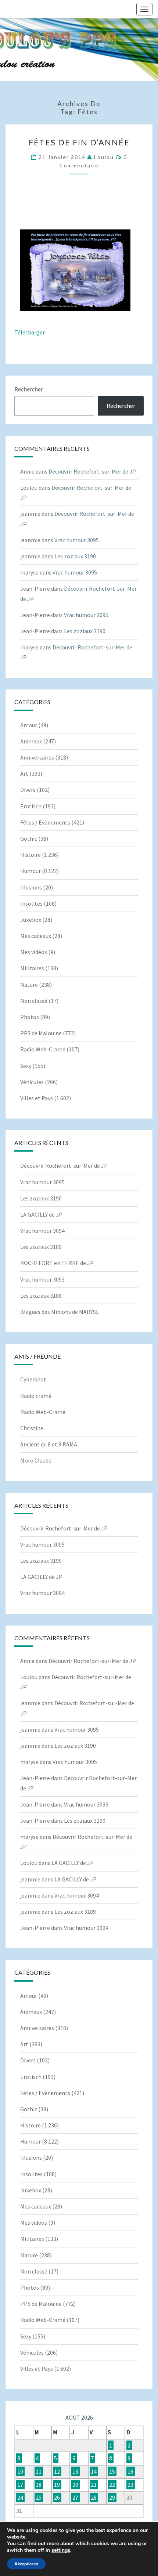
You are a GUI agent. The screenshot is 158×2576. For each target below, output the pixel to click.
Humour (30, 871)
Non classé (34, 1001)
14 (94, 2471)
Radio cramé (36, 1396)
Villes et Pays (37, 1098)
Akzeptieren (26, 2564)
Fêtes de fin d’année (79, 142)
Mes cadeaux (36, 936)
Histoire (30, 855)
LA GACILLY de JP (41, 1214)
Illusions (31, 887)
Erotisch (31, 806)
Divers (28, 790)
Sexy (26, 1066)
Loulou (104, 157)
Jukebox (31, 920)
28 (94, 2497)
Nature (29, 985)
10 (20, 2471)
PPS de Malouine (41, 1033)
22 (112, 2485)
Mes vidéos (34, 952)
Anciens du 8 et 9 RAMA (49, 1444)
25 (39, 2497)
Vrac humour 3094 (42, 1231)
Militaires (32, 968)
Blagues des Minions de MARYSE (60, 1312)
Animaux (31, 741)
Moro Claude (36, 1460)
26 (57, 2497)
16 (130, 2471)
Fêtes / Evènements (45, 822)
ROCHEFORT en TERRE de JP (57, 1263)
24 (20, 2497)
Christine (32, 1428)
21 (94, 2485)
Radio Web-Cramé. (43, 1412)
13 (75, 2471)
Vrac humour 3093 (42, 1279)
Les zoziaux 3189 (41, 1247)
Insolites (31, 903)
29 (112, 2497)
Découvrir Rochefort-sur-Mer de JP (92, 471)
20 (75, 2485)
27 (75, 2497)
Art (24, 773)
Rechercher (29, 389)
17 (20, 2485)
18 (39, 2485)
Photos (30, 1017)
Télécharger (30, 332)
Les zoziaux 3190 (75, 556)
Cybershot (33, 1379)
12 (57, 2471)
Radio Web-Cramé (43, 1049)
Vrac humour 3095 (77, 540)
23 (130, 2485)
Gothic (29, 838)
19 (57, 2485)
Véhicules (32, 1082)
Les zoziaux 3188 (41, 1296)
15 (112, 2471)
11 (39, 2471)
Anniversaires (37, 757)
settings (61, 2550)
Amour (29, 725)
